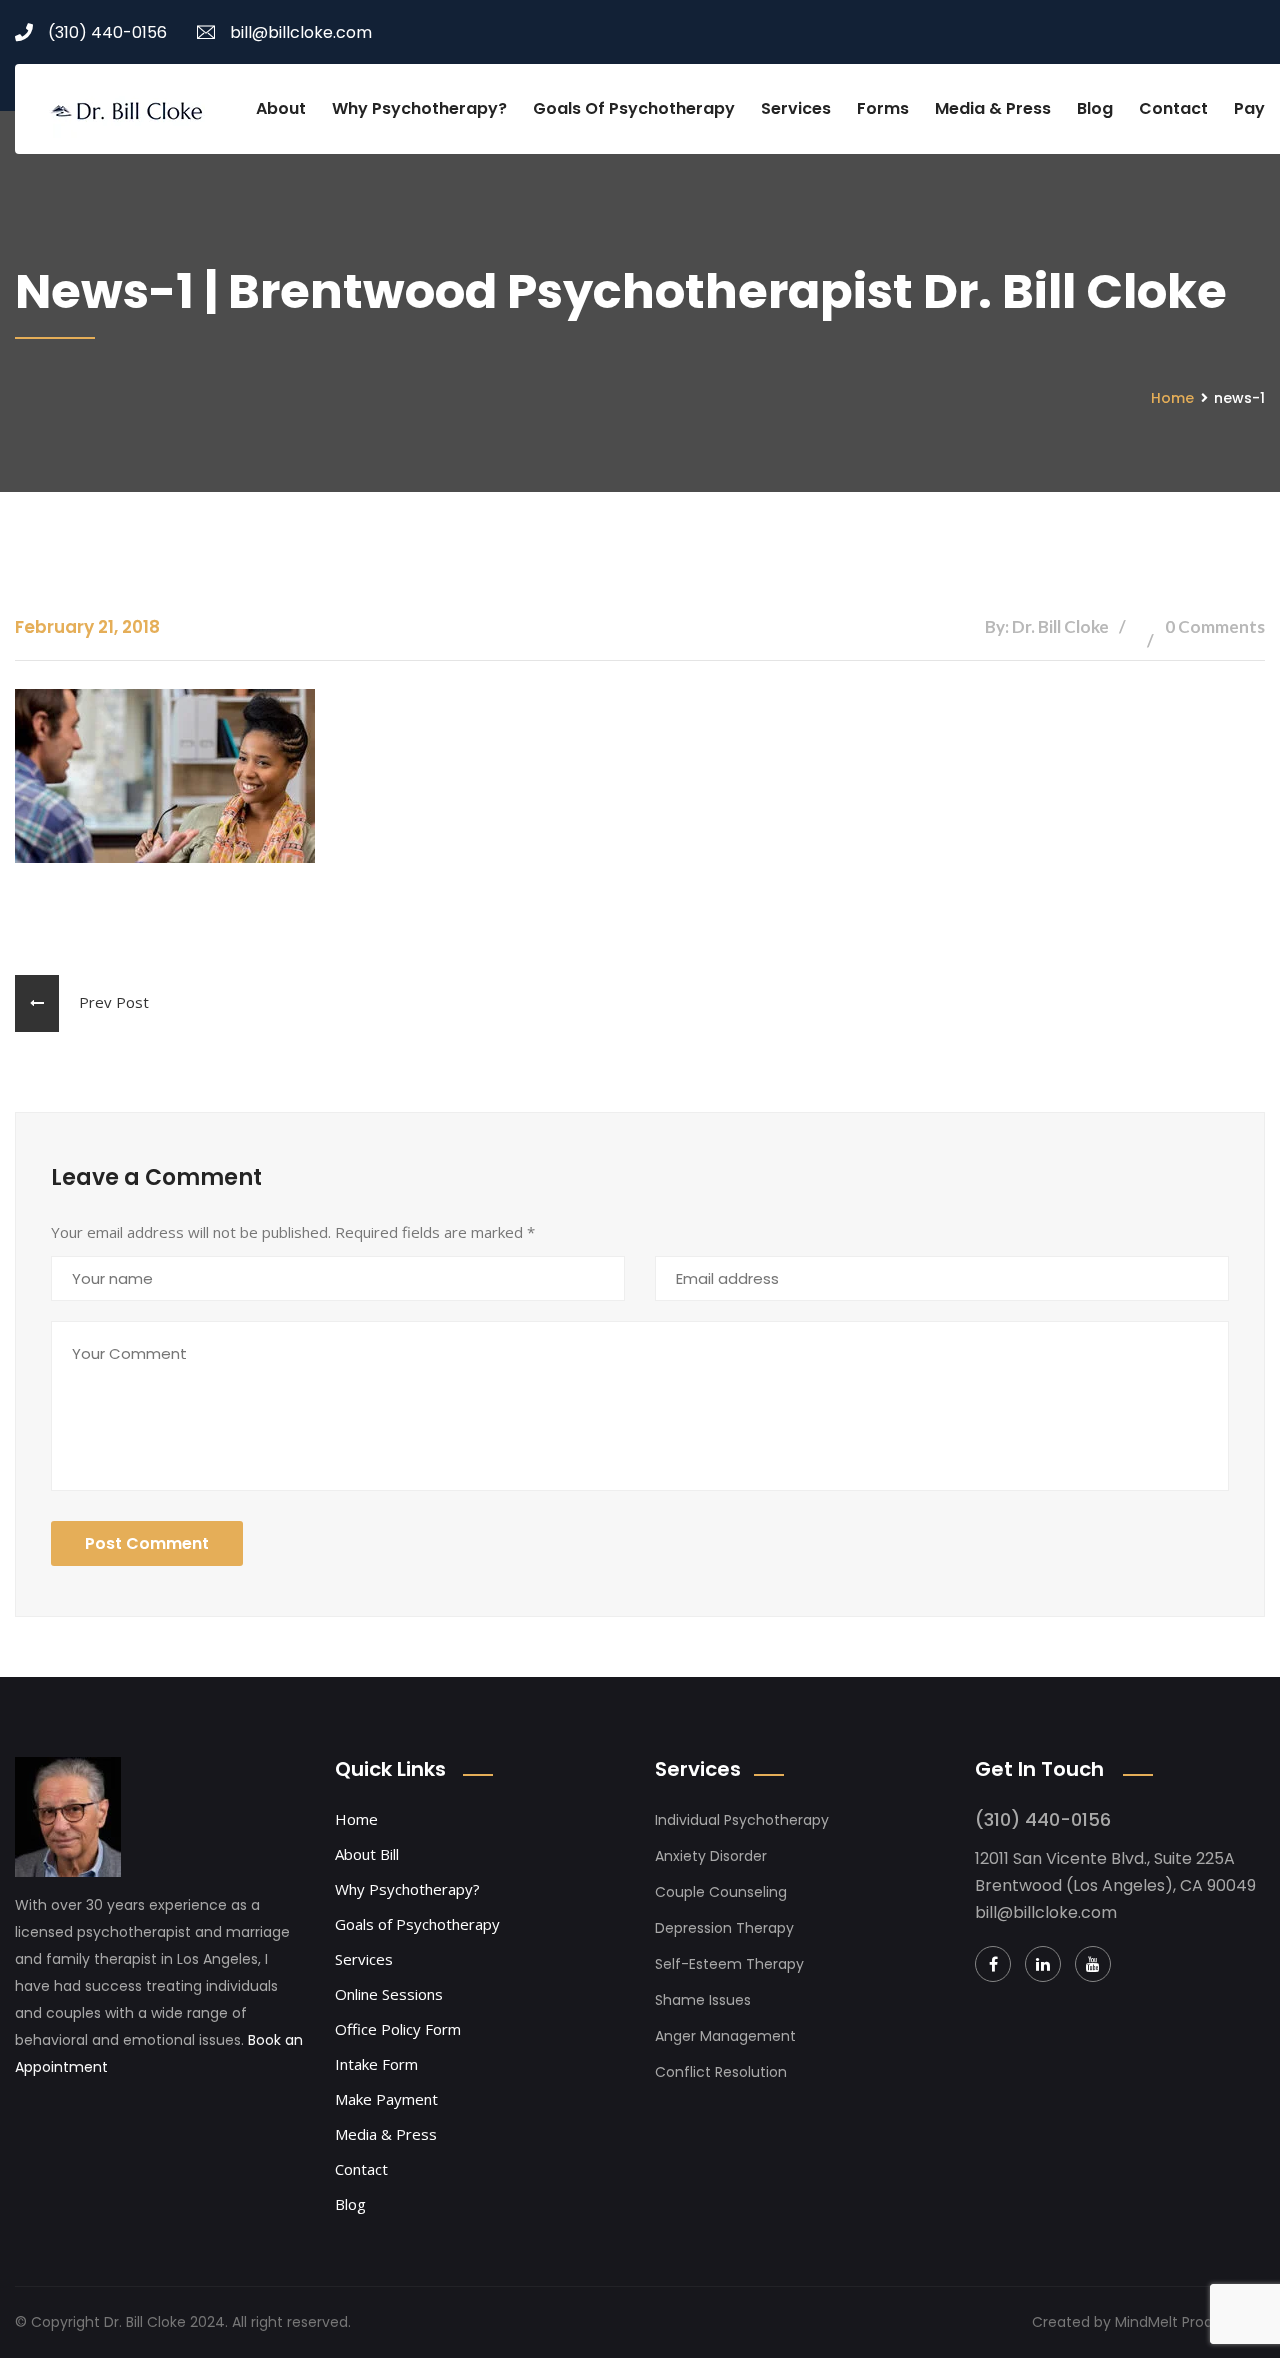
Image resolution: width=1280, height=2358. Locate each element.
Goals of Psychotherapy (634, 108)
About (281, 108)
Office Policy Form (398, 2029)
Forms (883, 108)
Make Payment (386, 2099)
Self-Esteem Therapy (729, 1964)
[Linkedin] (1043, 1964)
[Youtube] (1093, 1964)
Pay (1249, 108)
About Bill (367, 1854)
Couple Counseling (721, 1892)
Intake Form (376, 2064)
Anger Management (725, 2036)
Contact (1173, 108)
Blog (1095, 108)
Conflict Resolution (721, 2072)
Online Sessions (389, 1994)
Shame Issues (703, 2000)
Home (1172, 398)
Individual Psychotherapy (742, 1820)
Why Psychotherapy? (419, 108)
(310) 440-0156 (107, 32)
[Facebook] (993, 1964)
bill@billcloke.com (301, 32)
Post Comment (147, 1543)
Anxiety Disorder (711, 1856)
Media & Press (993, 108)
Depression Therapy (724, 1928)
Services (796, 108)
